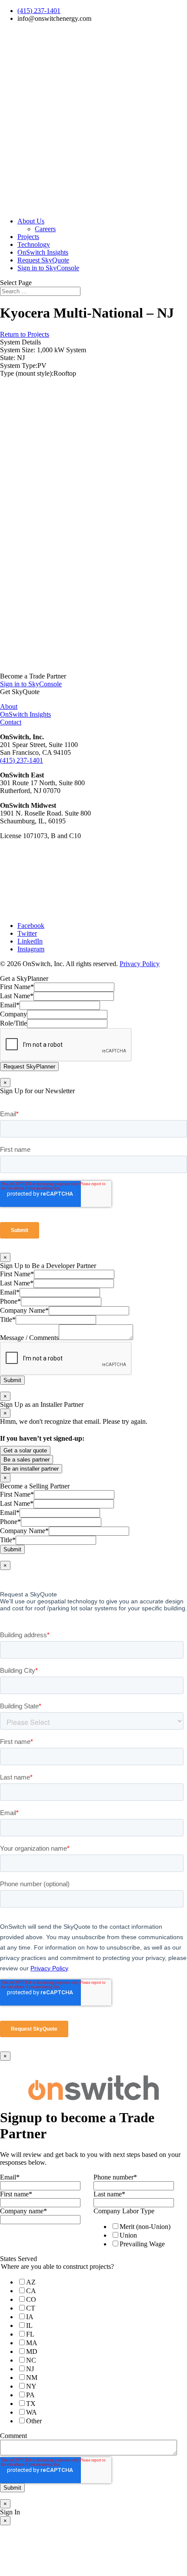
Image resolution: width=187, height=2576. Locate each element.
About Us (31, 221)
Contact (11, 722)
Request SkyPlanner (29, 1067)
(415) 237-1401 (39, 11)
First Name (17, 987)
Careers (45, 229)
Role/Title (13, 1023)
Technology (34, 244)
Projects (28, 237)
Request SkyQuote (43, 260)
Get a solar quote (25, 1450)
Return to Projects (25, 334)
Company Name (24, 1310)
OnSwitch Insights (43, 252)
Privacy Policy (140, 964)
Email (10, 1005)
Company (13, 1014)
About (9, 706)
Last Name (17, 996)
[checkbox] (139, 2235)
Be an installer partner (31, 1469)
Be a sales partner (27, 1460)
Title (8, 1319)
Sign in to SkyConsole (48, 268)
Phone (10, 1301)
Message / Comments (29, 1338)
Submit (12, 1380)
